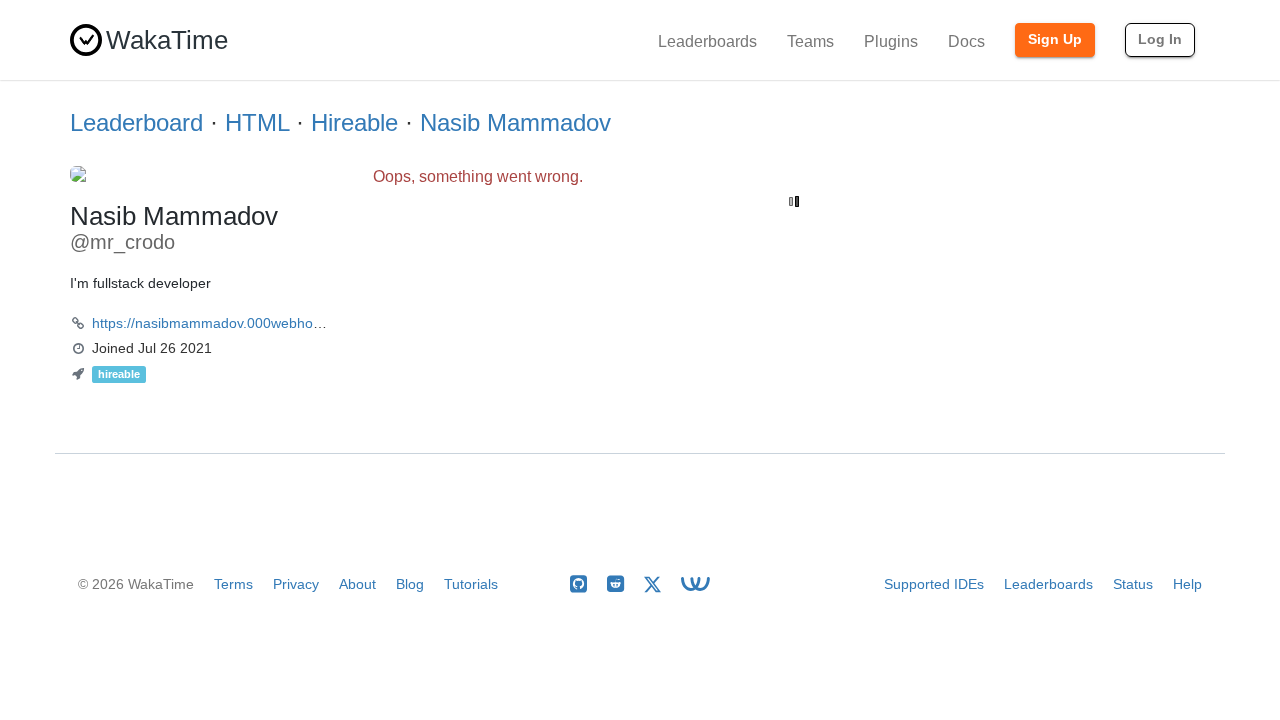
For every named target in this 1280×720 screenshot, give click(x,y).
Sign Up (1055, 39)
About (357, 584)
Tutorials (471, 584)
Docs (966, 41)
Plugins (891, 41)
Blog (410, 584)
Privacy (296, 584)
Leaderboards (707, 41)
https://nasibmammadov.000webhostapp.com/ (237, 323)
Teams (810, 41)
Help (1187, 584)
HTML (257, 122)
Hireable (354, 122)
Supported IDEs (934, 584)
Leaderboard (136, 122)
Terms (233, 584)
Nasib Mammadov (515, 122)
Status (1133, 584)
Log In (1160, 39)
